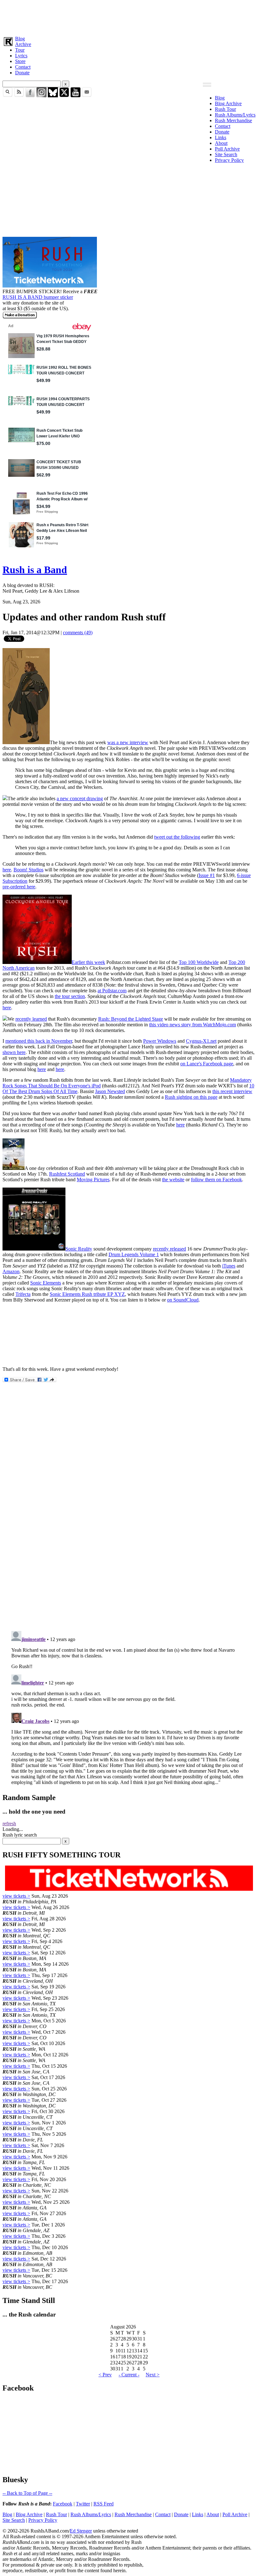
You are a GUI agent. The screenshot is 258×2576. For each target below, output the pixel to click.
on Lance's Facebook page (207, 1064)
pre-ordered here (19, 887)
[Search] (8, 96)
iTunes (229, 1266)
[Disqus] (129, 1542)
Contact (23, 67)
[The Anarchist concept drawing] (26, 742)
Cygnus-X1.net (201, 1041)
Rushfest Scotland (67, 1174)
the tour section (70, 996)
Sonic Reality (79, 1249)
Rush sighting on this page (191, 1097)
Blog (20, 39)
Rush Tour (225, 109)
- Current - (129, 2375)
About (221, 143)
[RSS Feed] (19, 96)
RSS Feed (104, 2504)
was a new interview (128, 742)
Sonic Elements (46, 1283)
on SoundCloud (183, 1300)
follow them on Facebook (216, 1180)
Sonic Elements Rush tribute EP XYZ (87, 1294)
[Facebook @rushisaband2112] (30, 96)
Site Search (226, 154)
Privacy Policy (229, 160)
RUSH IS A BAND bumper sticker (38, 297)
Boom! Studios (28, 870)
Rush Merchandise (233, 120)
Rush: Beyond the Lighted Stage (131, 1019)
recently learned (31, 1019)
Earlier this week (88, 962)
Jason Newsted (110, 1091)
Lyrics (21, 56)
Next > (153, 2375)
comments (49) (78, 633)
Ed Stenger (81, 2531)
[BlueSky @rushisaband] (53, 96)
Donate (22, 73)
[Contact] (87, 96)
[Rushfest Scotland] (14, 1168)
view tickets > (16, 1896)
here (7, 870)
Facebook (63, 2504)
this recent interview (232, 1091)
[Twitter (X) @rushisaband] (64, 96)
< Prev (105, 2375)
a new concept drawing (80, 798)
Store (20, 61)
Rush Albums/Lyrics (235, 115)
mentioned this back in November (39, 1041)
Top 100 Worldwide (199, 962)
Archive (23, 44)
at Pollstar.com (112, 991)
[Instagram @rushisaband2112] (42, 96)
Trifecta (23, 1294)
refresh (9, 1824)
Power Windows (160, 1041)
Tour (20, 50)
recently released (169, 1249)
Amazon (11, 1271)
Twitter (83, 2504)
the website (173, 1180)
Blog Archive (228, 103)
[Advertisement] (129, 17)
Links (221, 137)
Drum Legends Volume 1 (134, 1254)
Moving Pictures (93, 1180)
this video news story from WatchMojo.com (193, 1025)
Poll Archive (227, 149)
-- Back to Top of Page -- (27, 2493)
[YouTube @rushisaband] (76, 96)
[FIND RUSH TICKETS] (50, 286)
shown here (14, 1052)
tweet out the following (177, 837)
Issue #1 (207, 875)
